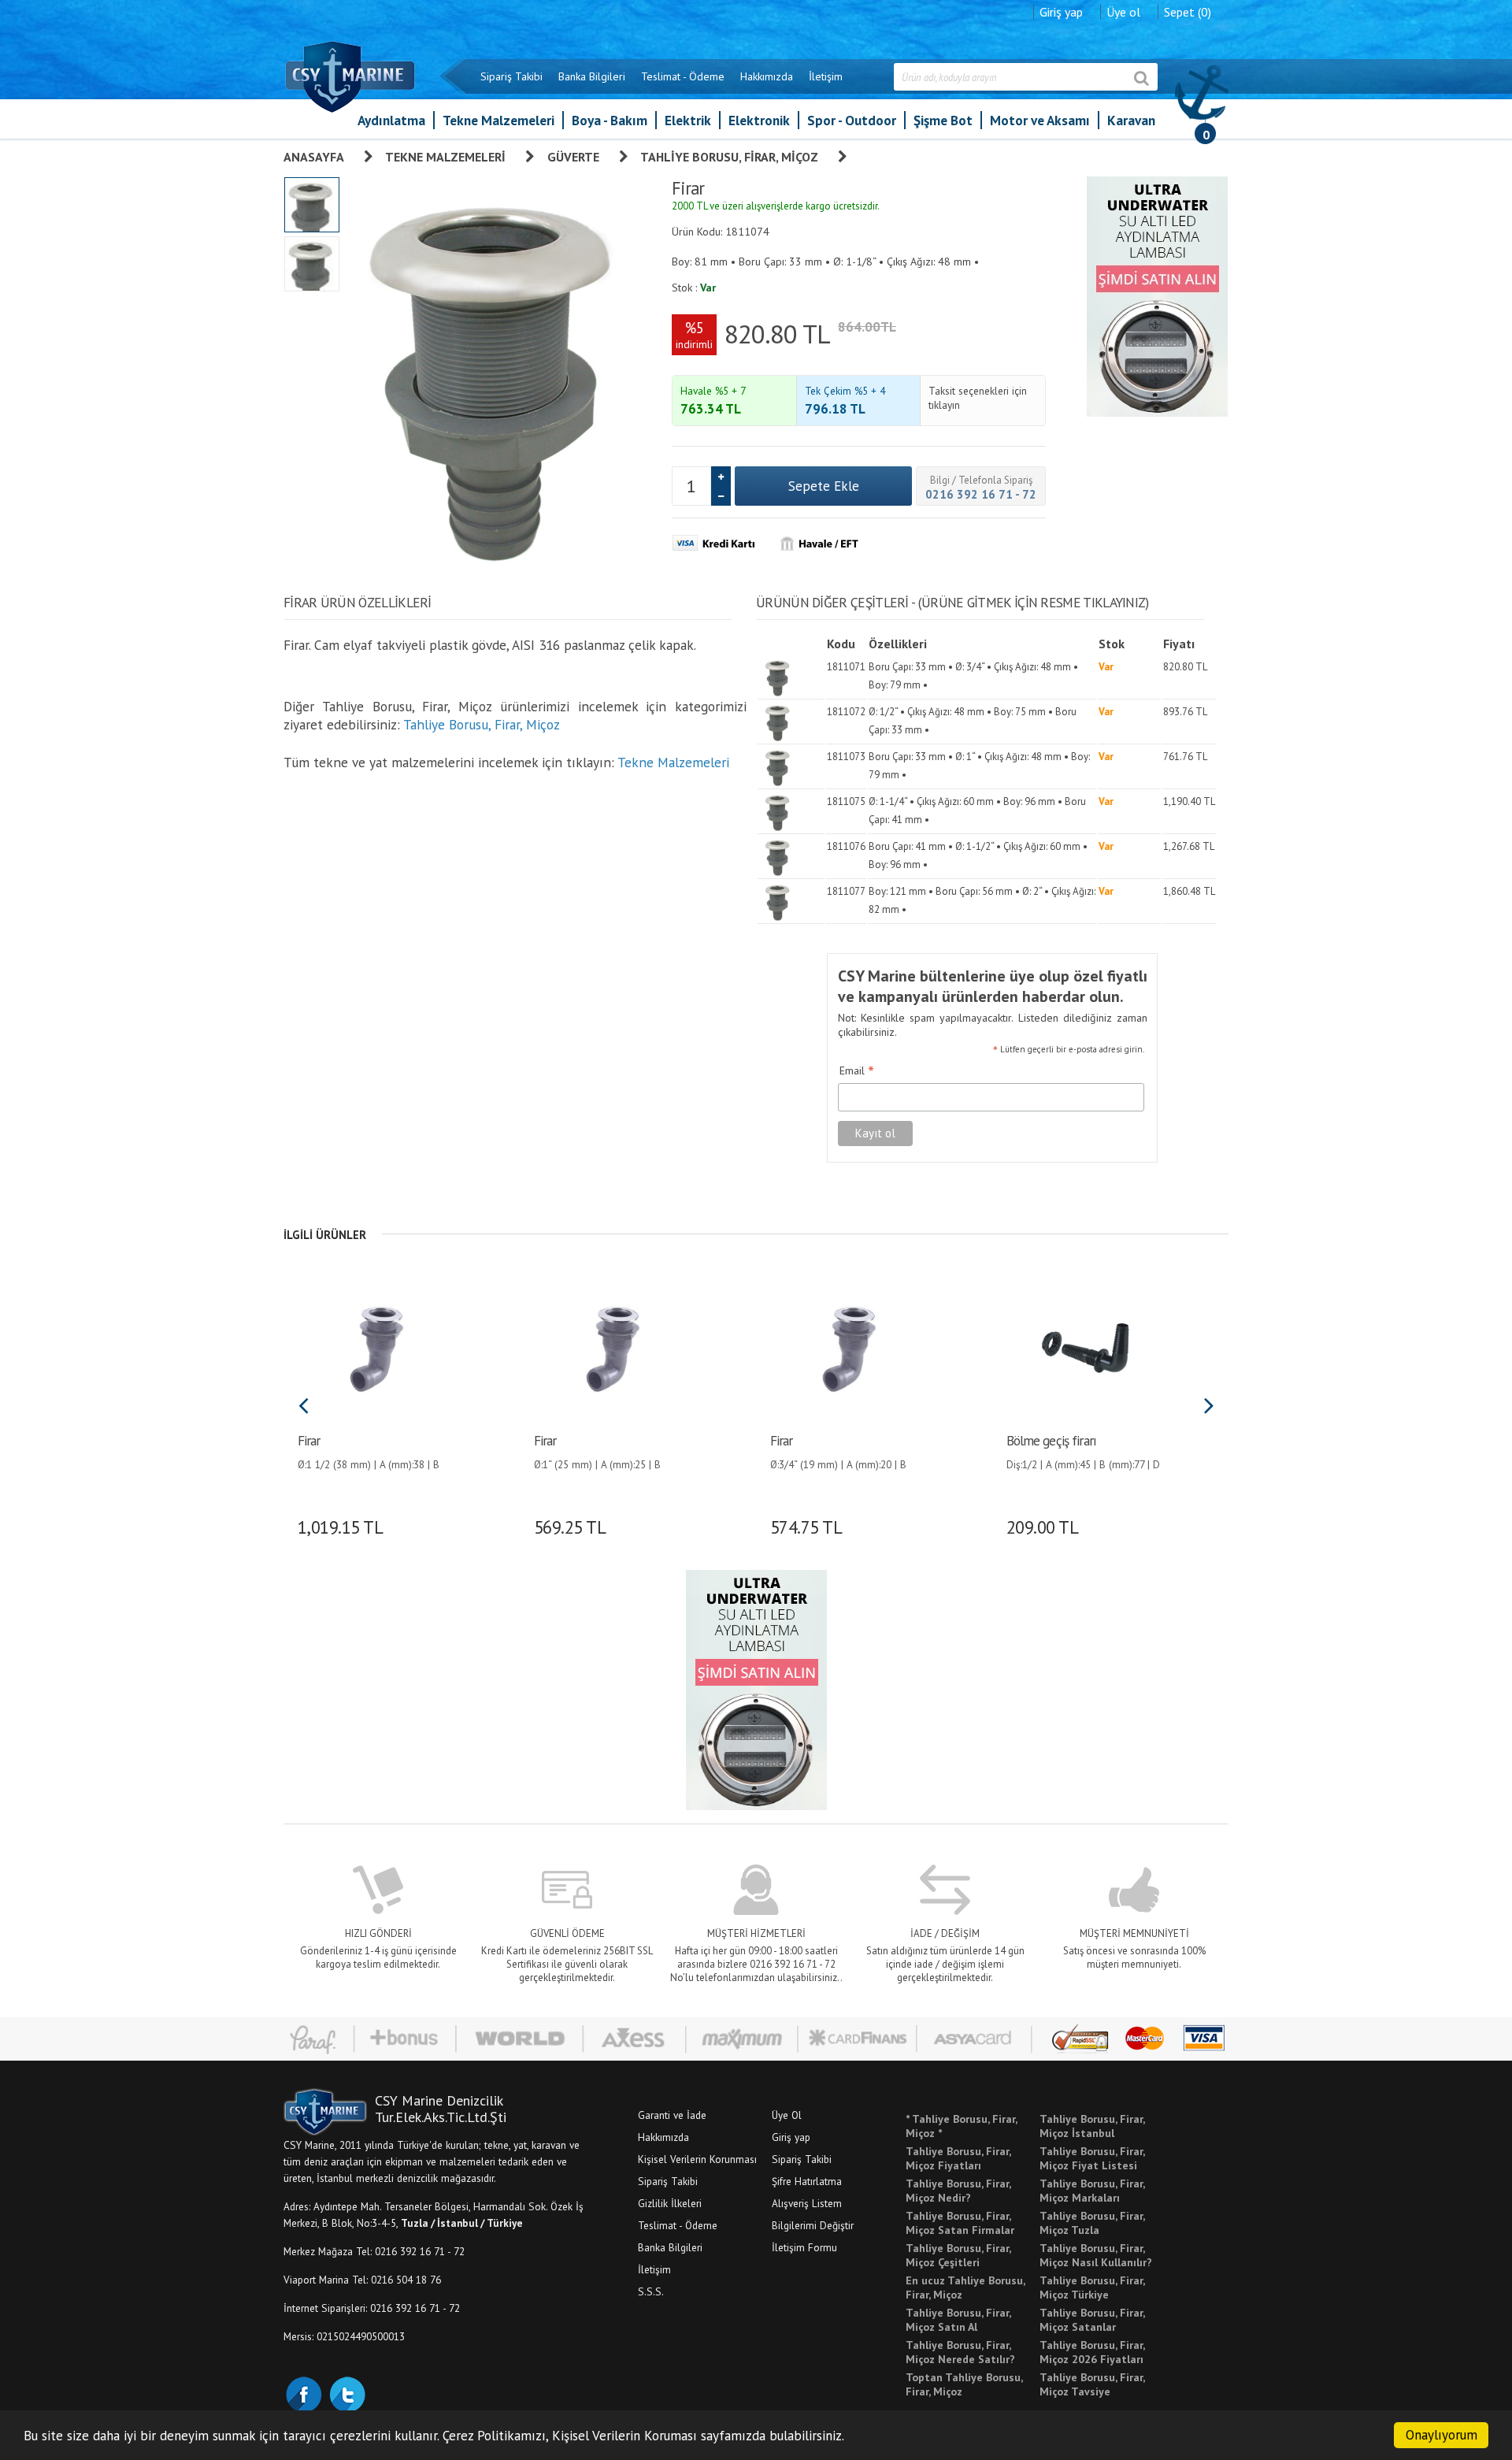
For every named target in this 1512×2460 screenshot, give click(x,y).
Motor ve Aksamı (1040, 120)
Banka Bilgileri (592, 76)
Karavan (1131, 120)
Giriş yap (1061, 12)
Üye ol (1123, 12)
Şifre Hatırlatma (807, 2181)
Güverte (573, 157)
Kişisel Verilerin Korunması (697, 2159)
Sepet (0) (1188, 12)
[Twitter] (346, 2393)
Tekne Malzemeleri (498, 120)
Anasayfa (314, 157)
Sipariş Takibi (511, 76)
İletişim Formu (804, 2247)
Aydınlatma (391, 120)
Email (857, 1071)
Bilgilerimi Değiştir (813, 2225)
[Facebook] (303, 2393)
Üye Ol (787, 2115)
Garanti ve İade (672, 2115)
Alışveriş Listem (807, 2203)
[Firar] (376, 1347)
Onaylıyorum (1442, 2435)
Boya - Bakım (610, 120)
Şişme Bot (943, 120)
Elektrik (688, 120)
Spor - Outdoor (852, 120)
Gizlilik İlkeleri (670, 2203)
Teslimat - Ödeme (683, 76)
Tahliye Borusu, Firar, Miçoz (729, 157)
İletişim (826, 76)
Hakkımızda (767, 76)
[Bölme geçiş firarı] (1085, 1347)
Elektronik (759, 120)
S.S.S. (651, 2291)
